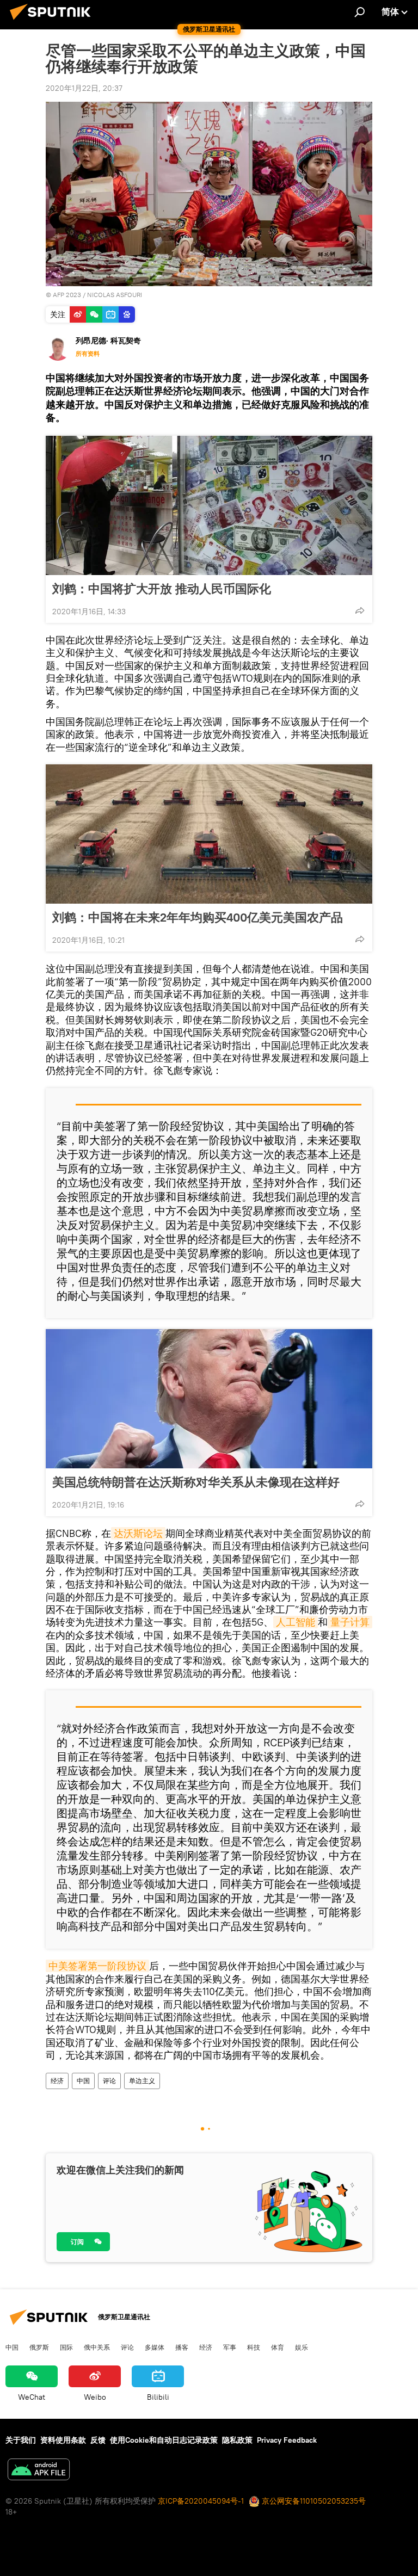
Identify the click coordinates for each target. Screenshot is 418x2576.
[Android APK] (39, 2471)
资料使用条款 (63, 2440)
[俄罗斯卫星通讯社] (53, 21)
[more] (360, 610)
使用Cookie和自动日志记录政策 (164, 2440)
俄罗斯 (39, 2347)
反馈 (98, 2440)
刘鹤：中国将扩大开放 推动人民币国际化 (162, 589)
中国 (83, 2081)
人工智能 (296, 1622)
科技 (254, 2347)
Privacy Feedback (287, 2440)
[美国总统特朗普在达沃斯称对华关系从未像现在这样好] (209, 1399)
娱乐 (302, 2347)
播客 (182, 2347)
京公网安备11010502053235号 (313, 2501)
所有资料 (88, 354)
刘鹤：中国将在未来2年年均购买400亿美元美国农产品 (198, 917)
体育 (278, 2347)
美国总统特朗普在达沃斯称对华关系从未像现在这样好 (196, 1482)
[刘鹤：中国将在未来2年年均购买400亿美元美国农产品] (209, 834)
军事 (230, 2347)
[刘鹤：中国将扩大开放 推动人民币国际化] (209, 505)
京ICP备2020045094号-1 (201, 2501)
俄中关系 (97, 2347)
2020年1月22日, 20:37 (84, 88)
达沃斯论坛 (138, 1533)
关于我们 (21, 2440)
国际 (66, 2347)
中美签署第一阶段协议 (97, 1966)
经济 (57, 2081)
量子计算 (350, 1622)
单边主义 (142, 2081)
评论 (109, 2081)
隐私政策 (237, 2440)
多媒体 (155, 2347)
